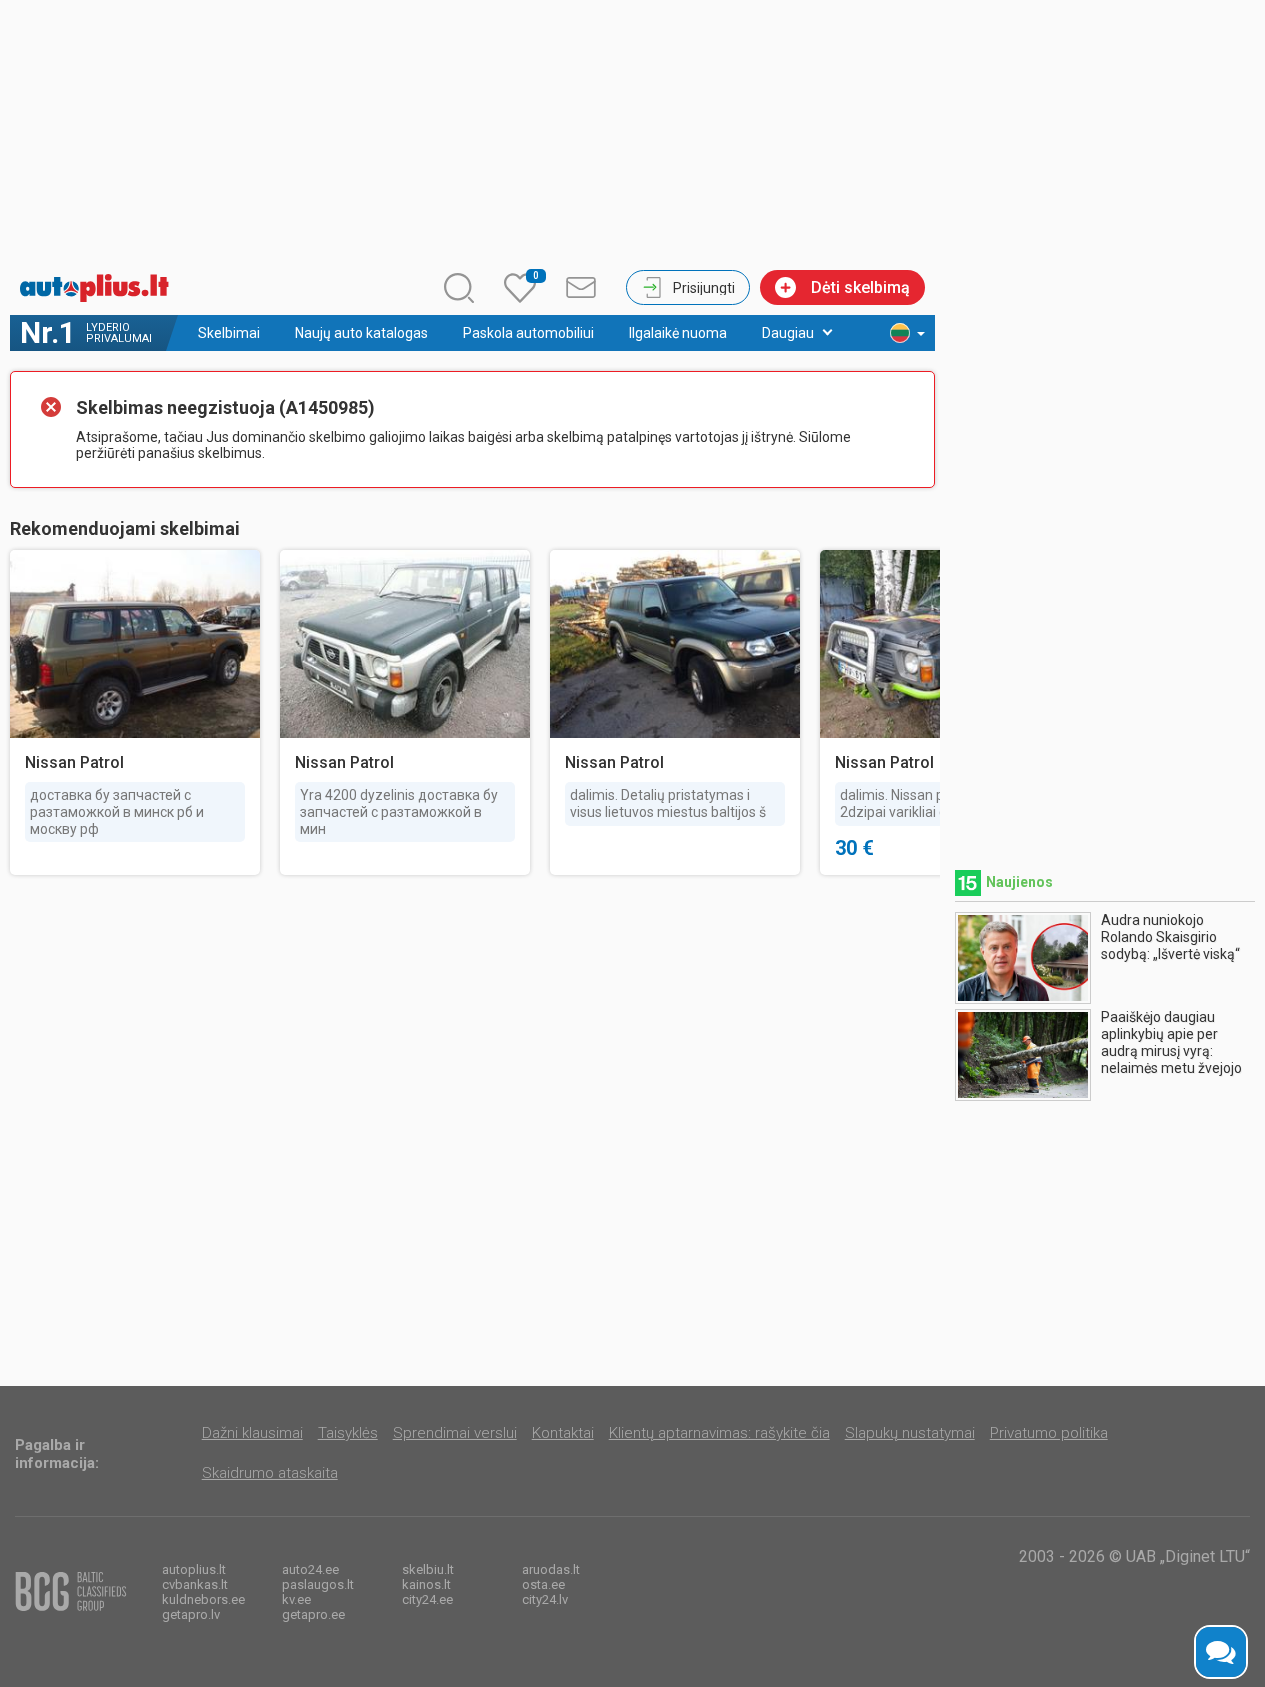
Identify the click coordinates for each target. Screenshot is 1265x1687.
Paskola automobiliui (528, 333)
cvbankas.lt (195, 1584)
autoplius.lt (194, 1569)
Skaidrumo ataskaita (270, 1473)
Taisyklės (348, 1433)
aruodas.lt (551, 1569)
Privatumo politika (1049, 1433)
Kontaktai (563, 1433)
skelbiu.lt (428, 1569)
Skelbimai (229, 333)
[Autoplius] (100, 288)
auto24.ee (310, 1569)
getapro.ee (313, 1614)
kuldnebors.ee (203, 1599)
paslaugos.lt (318, 1584)
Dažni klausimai (252, 1433)
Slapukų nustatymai (910, 1433)
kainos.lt (426, 1584)
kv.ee (296, 1599)
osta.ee (543, 1584)
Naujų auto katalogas (361, 333)
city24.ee (427, 1599)
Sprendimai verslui (455, 1433)
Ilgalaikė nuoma (678, 333)
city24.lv (545, 1599)
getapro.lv (191, 1614)
